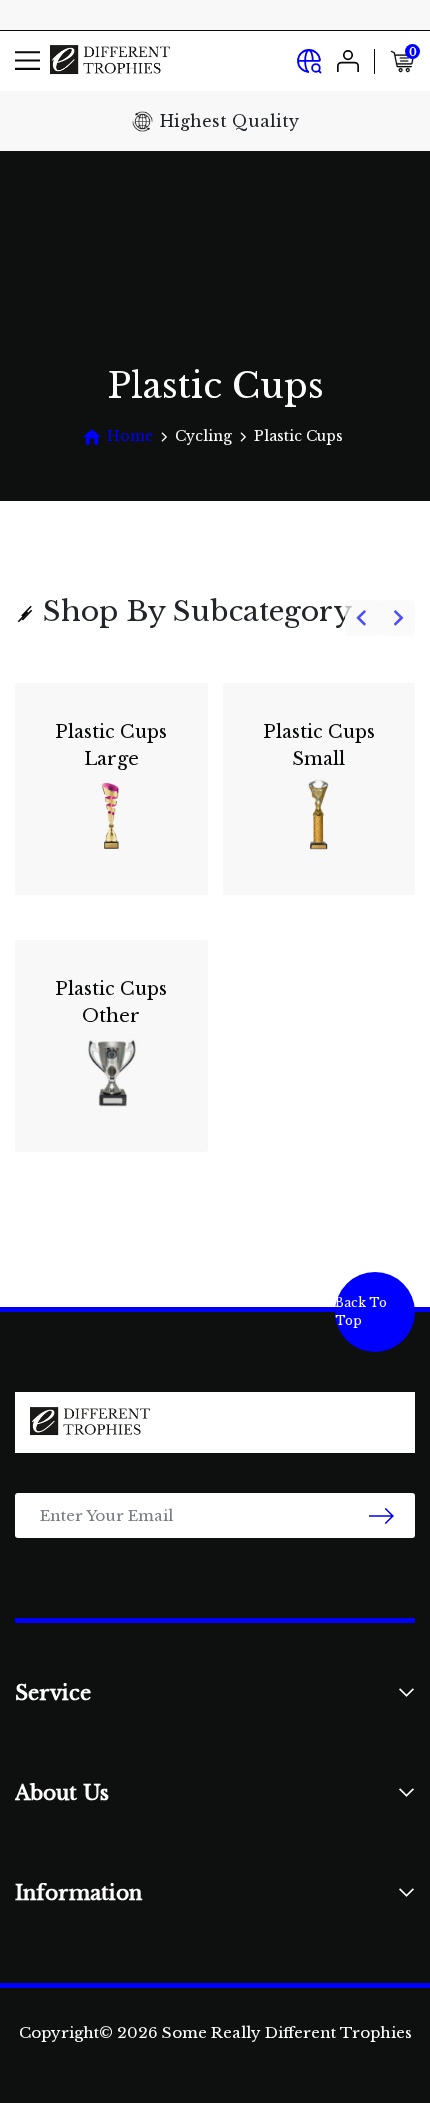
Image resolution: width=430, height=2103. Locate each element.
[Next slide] (397, 618)
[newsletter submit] (381, 1515)
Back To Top (361, 1311)
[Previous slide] (362, 618)
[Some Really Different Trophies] (110, 60)
